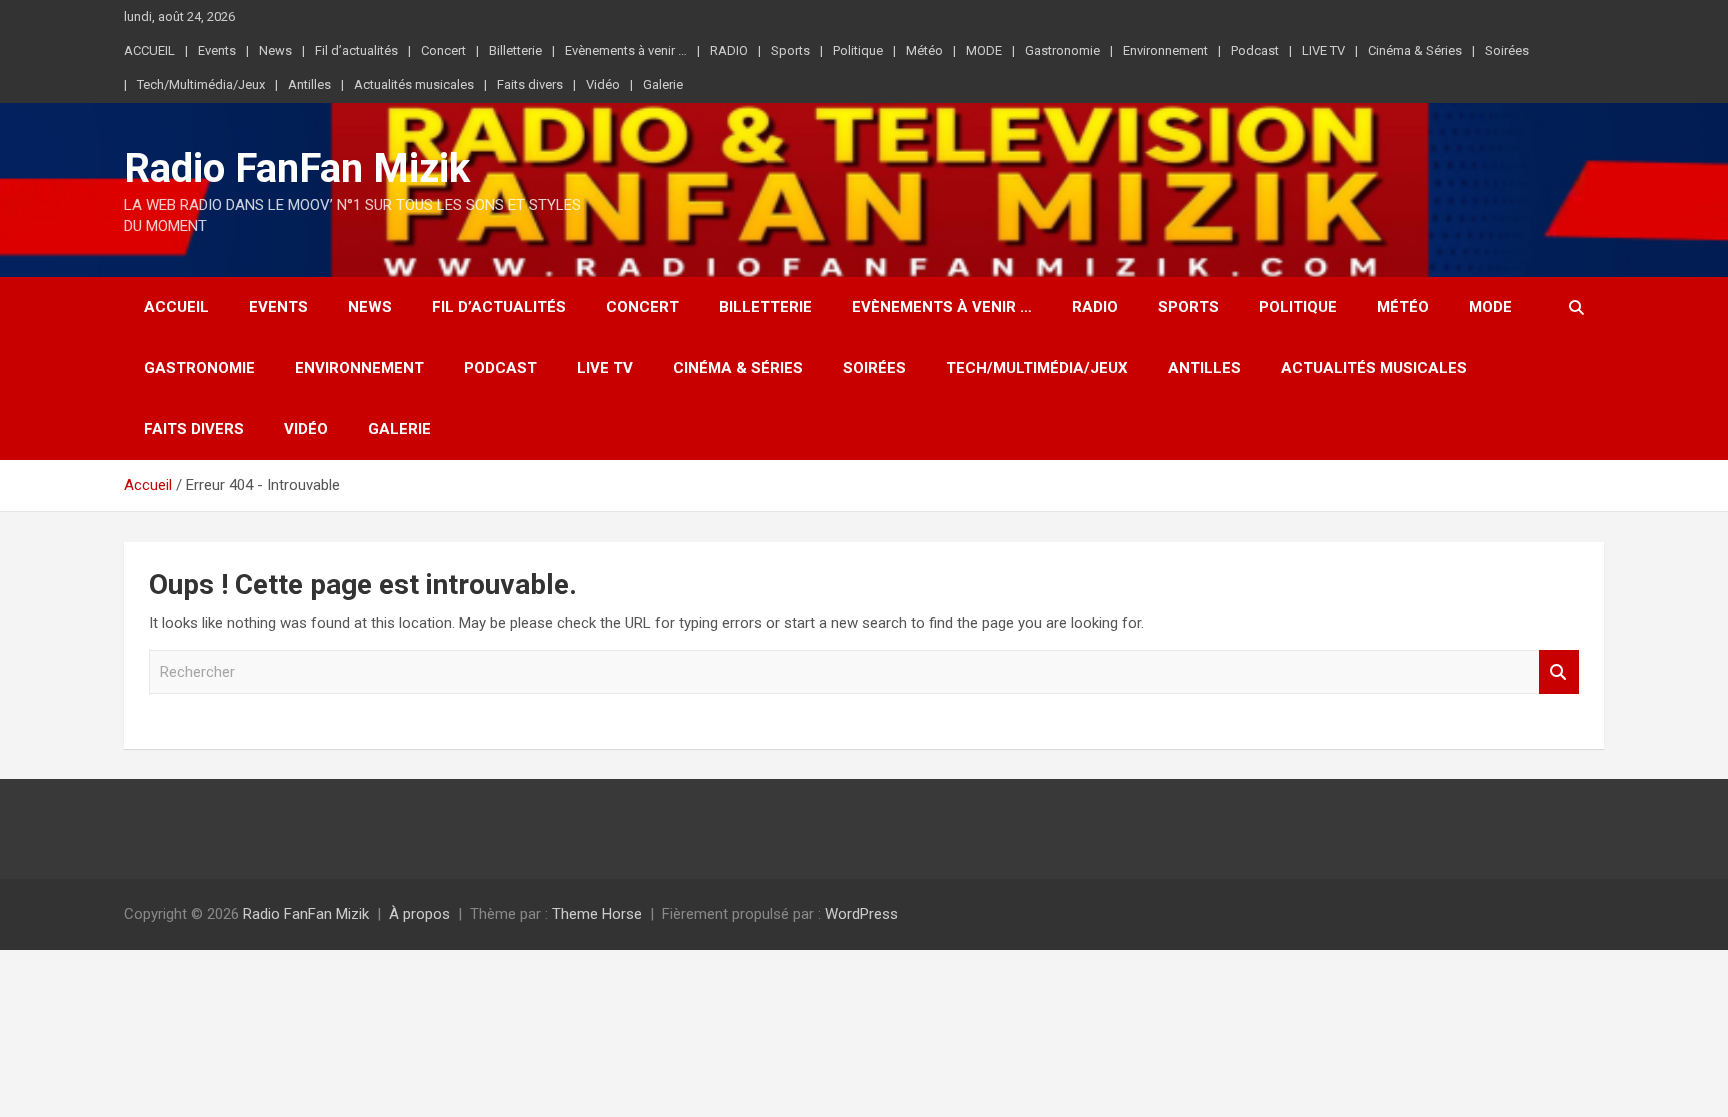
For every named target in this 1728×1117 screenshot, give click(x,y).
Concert (443, 50)
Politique (858, 50)
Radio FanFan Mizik (297, 168)
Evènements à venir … (626, 50)
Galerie (663, 84)
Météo (924, 50)
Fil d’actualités (356, 50)
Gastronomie (1062, 50)
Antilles (309, 84)
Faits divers (530, 84)
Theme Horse (597, 914)
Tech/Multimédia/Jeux (201, 84)
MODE (984, 50)
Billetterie (515, 50)
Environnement (1165, 50)
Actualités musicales (414, 84)
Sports (790, 50)
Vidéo (603, 84)
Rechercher (1559, 672)
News (275, 50)
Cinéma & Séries (1415, 50)
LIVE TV (1323, 50)
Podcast (1255, 50)
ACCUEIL (149, 50)
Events (217, 50)
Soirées (1507, 50)
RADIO (729, 50)
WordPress (861, 914)
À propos (419, 914)
